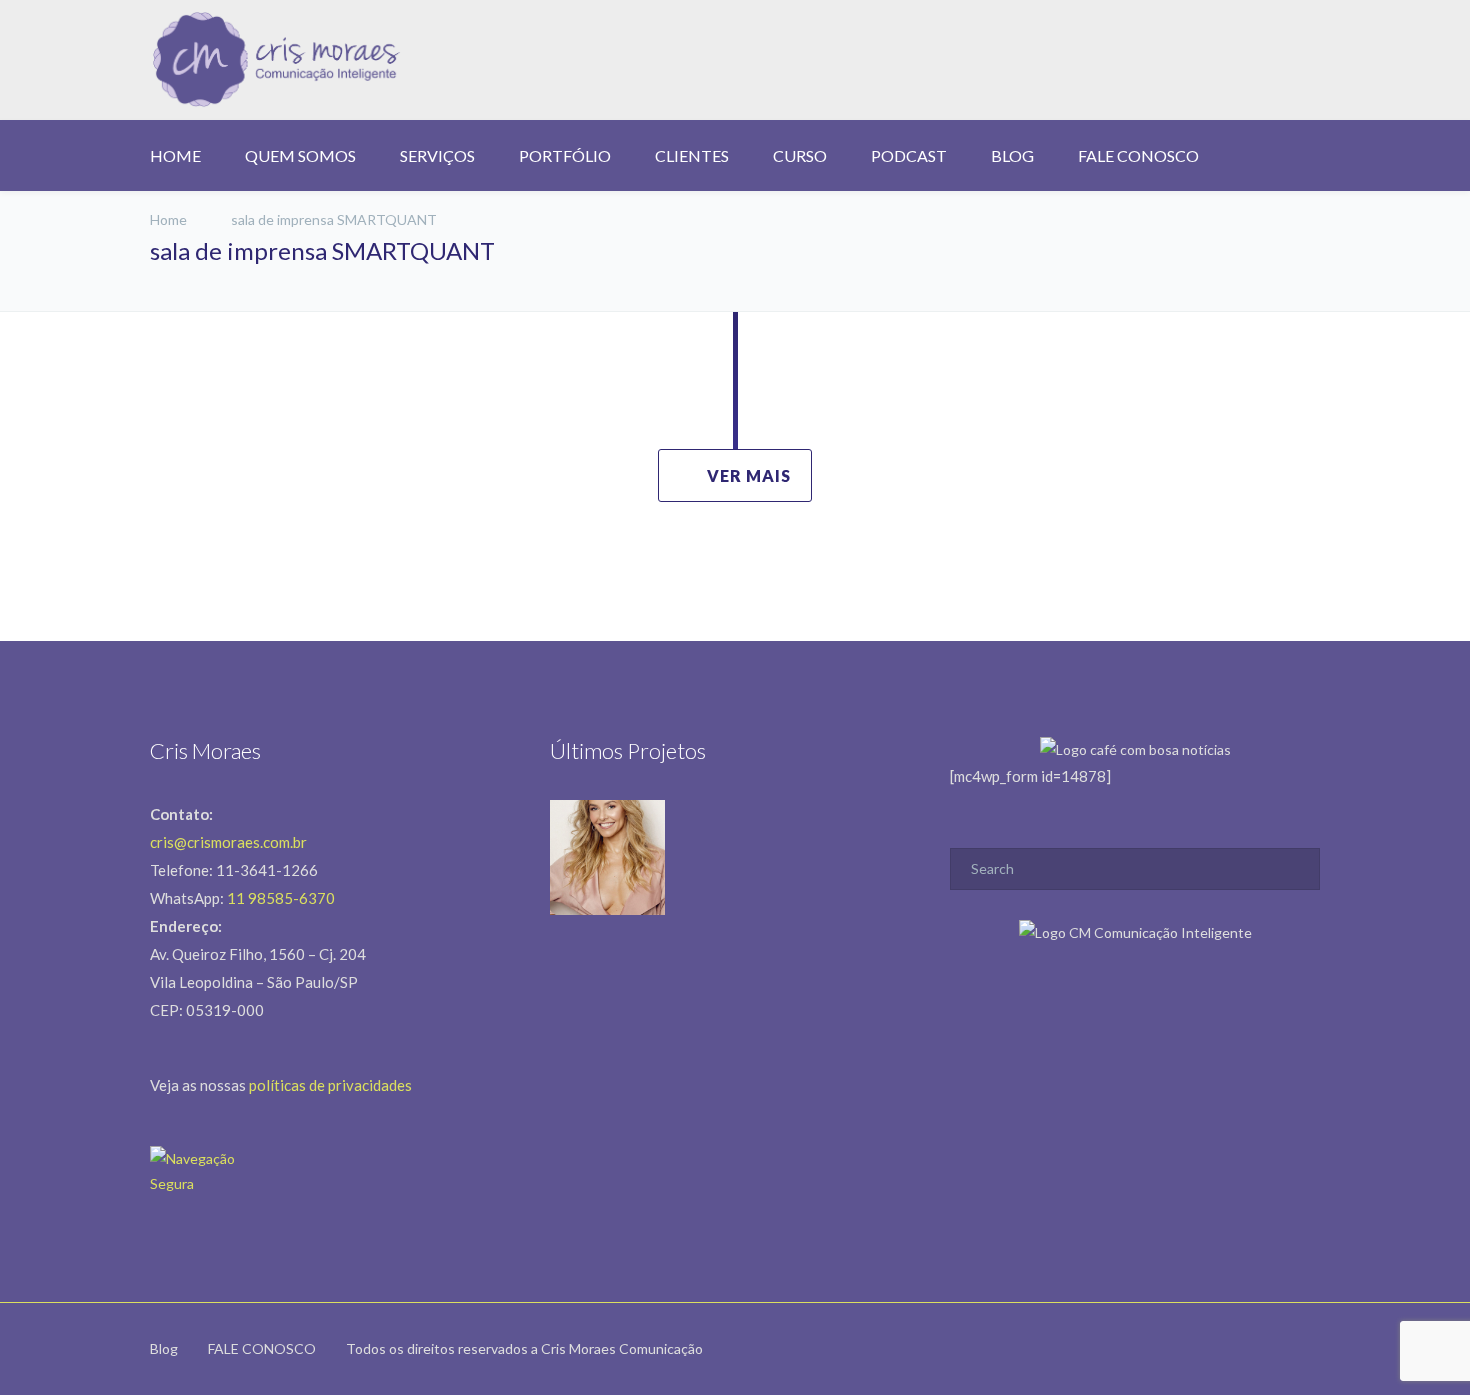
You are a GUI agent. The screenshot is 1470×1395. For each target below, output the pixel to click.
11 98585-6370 (281, 898)
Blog (164, 1348)
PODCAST (909, 155)
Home (168, 219)
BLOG (1012, 155)
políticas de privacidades (330, 1085)
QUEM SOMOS (300, 155)
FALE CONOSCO (1138, 155)
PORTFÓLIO (565, 155)
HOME (175, 155)
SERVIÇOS (437, 155)
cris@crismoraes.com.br (228, 842)
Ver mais (749, 475)
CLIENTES (692, 155)
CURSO (800, 155)
